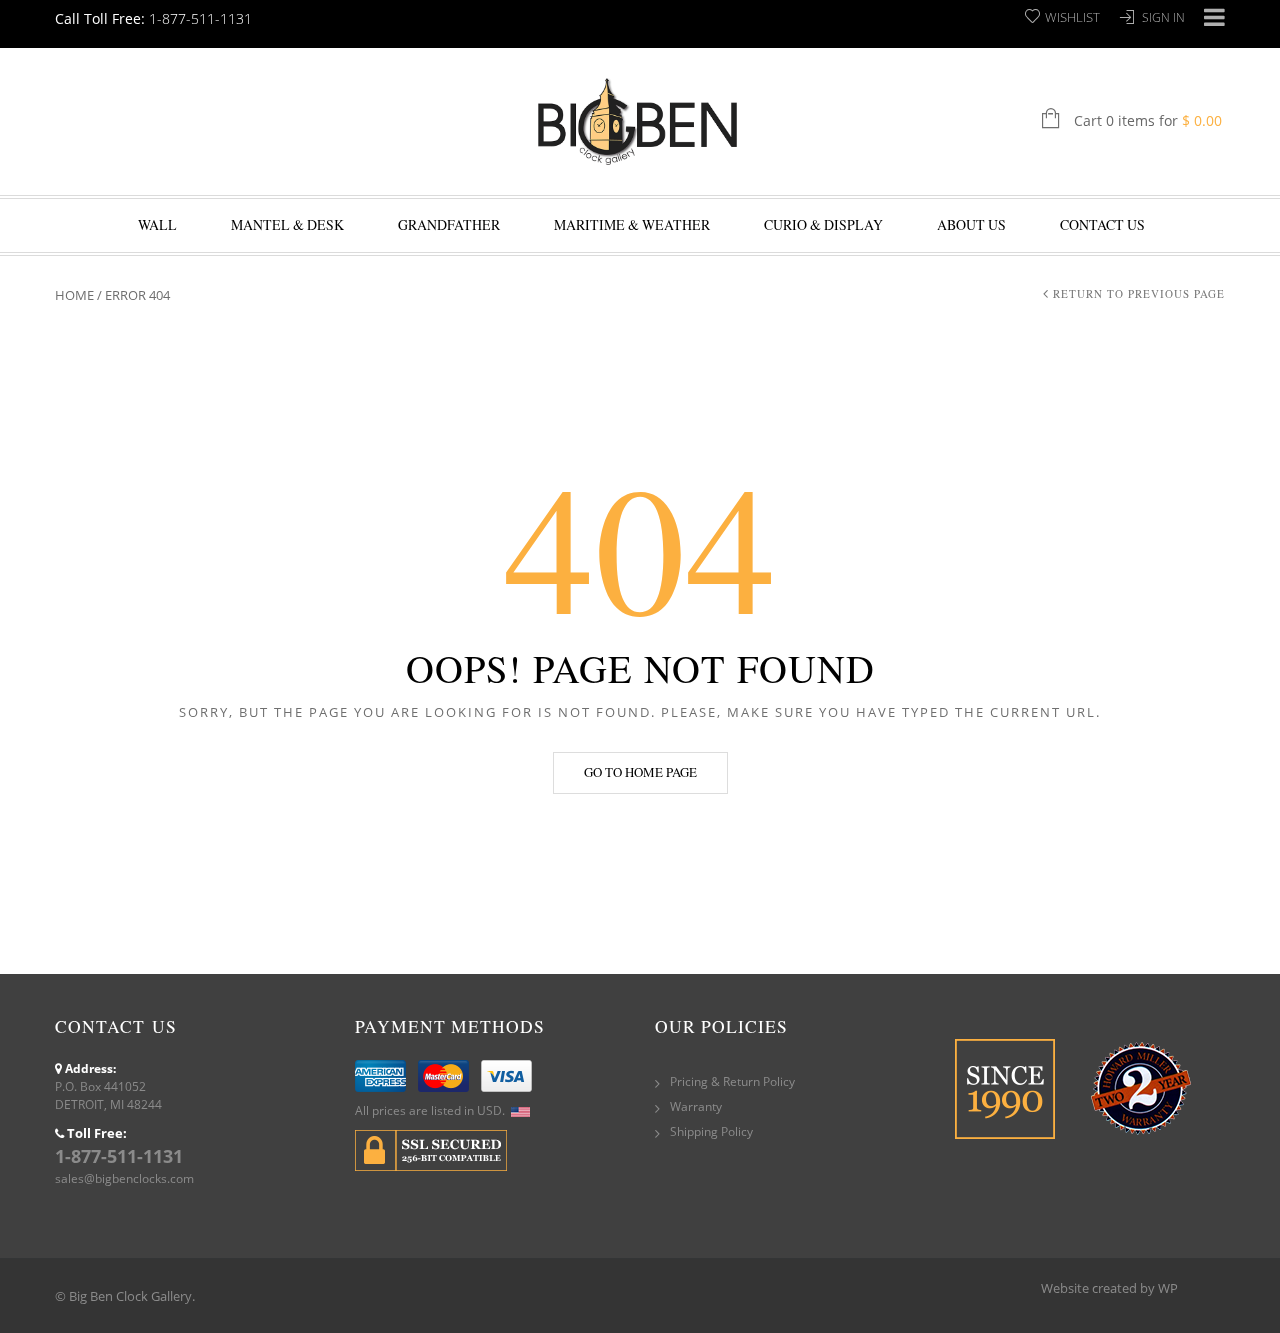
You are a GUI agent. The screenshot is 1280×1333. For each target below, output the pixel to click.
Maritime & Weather (632, 224)
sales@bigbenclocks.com (124, 1178)
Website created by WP (1109, 1288)
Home (74, 295)
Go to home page (640, 772)
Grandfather (449, 224)
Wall (157, 224)
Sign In (1163, 17)
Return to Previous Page (1139, 293)
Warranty (696, 1106)
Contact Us (1102, 224)
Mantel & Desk (287, 224)
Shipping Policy (711, 1131)
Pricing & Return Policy (732, 1081)
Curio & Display (823, 224)
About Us (971, 224)
